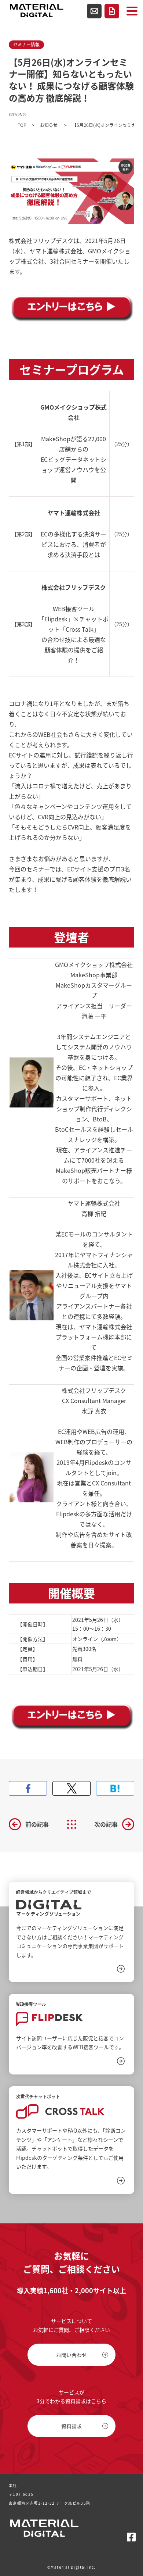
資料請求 (112, 11)
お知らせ (49, 125)
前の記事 (37, 1824)
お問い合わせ (94, 11)
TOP (22, 125)
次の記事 (106, 1824)
